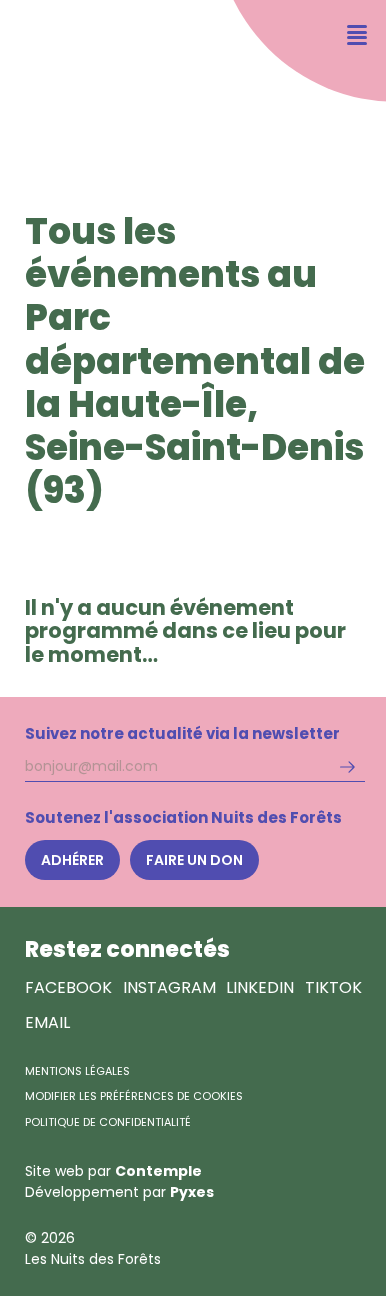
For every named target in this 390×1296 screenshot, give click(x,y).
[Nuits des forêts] (58, 75)
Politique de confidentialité (108, 1122)
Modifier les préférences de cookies (134, 1096)
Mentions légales (77, 1071)
